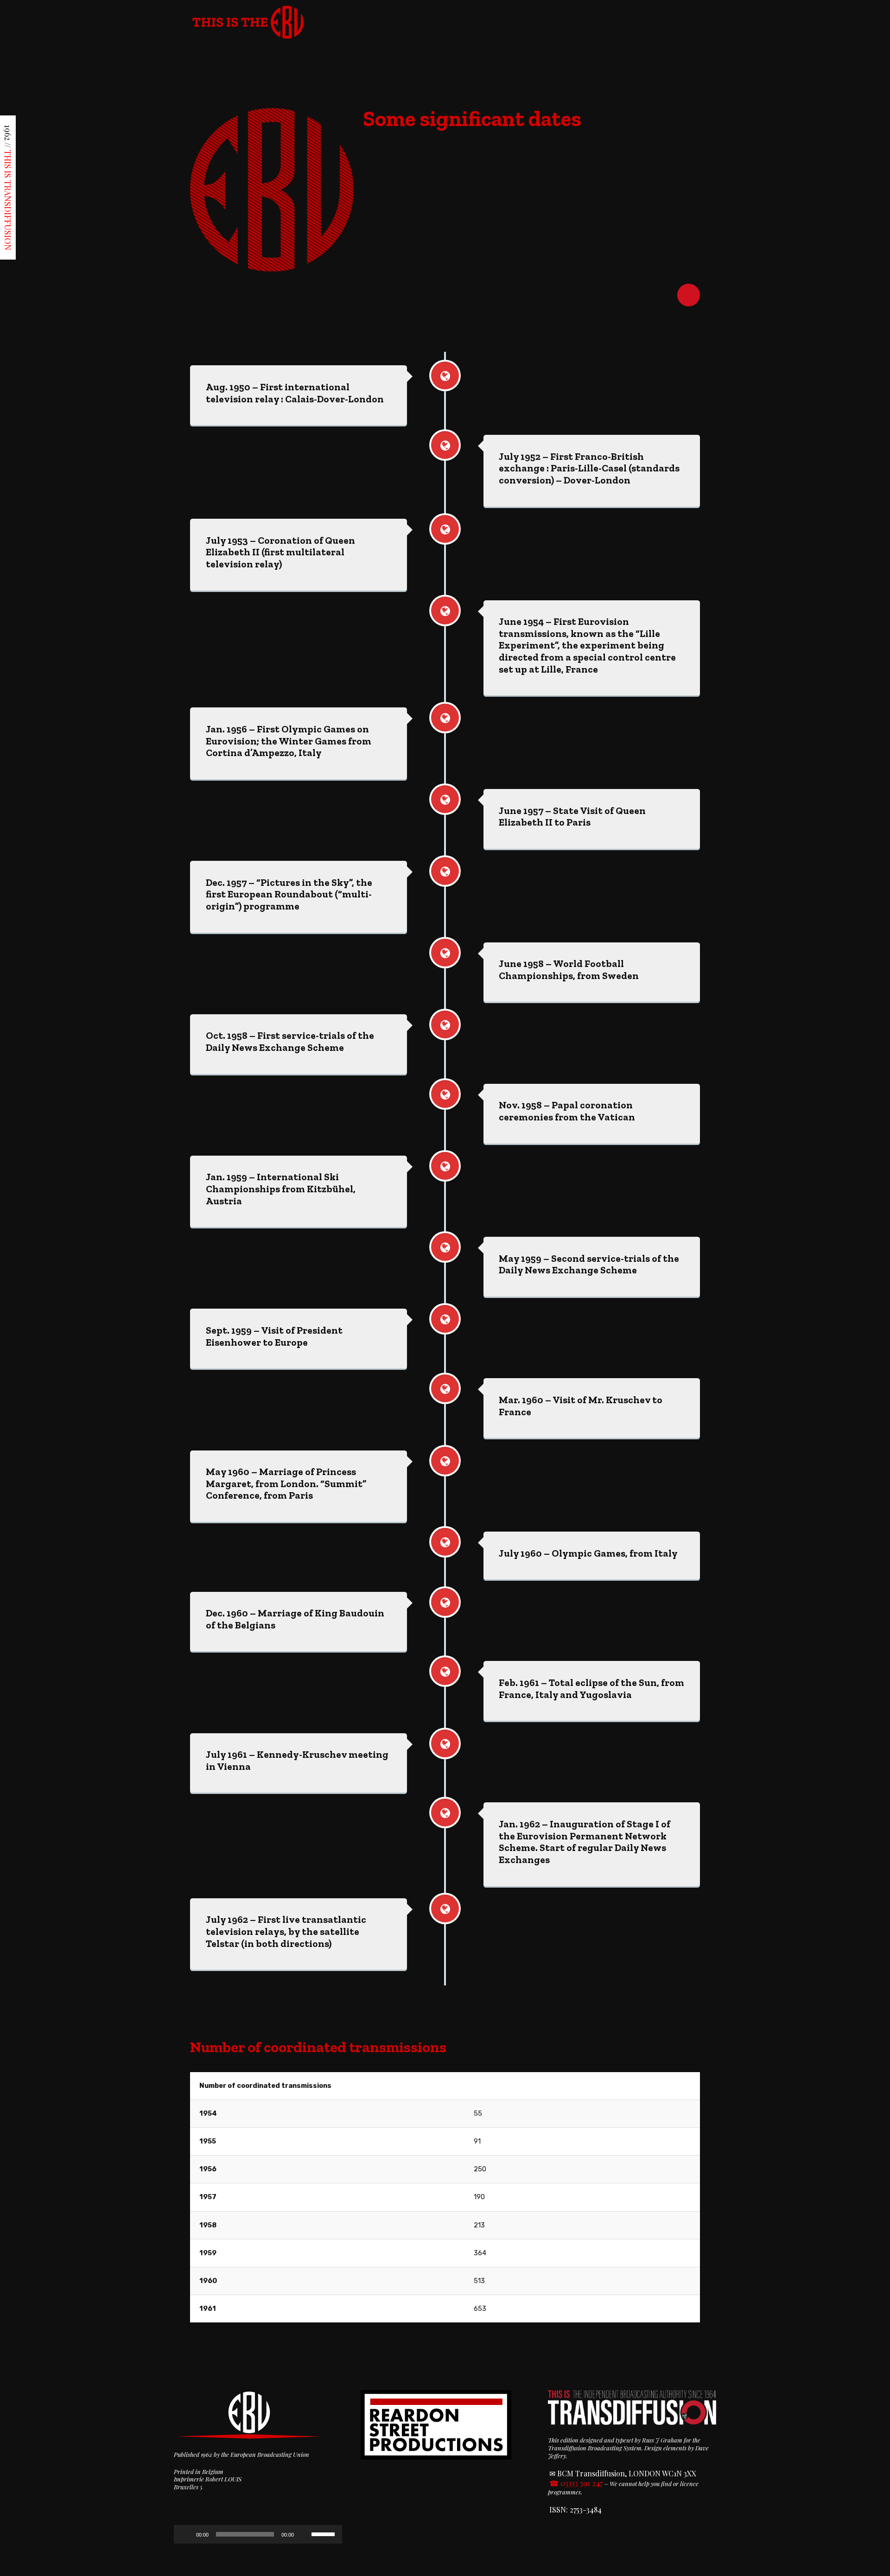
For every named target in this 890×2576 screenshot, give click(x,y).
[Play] (186, 2534)
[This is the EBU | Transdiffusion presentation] (248, 20)
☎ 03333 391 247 (576, 2483)
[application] (258, 2534)
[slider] (324, 2533)
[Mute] (304, 2534)
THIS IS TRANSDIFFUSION (8, 200)
